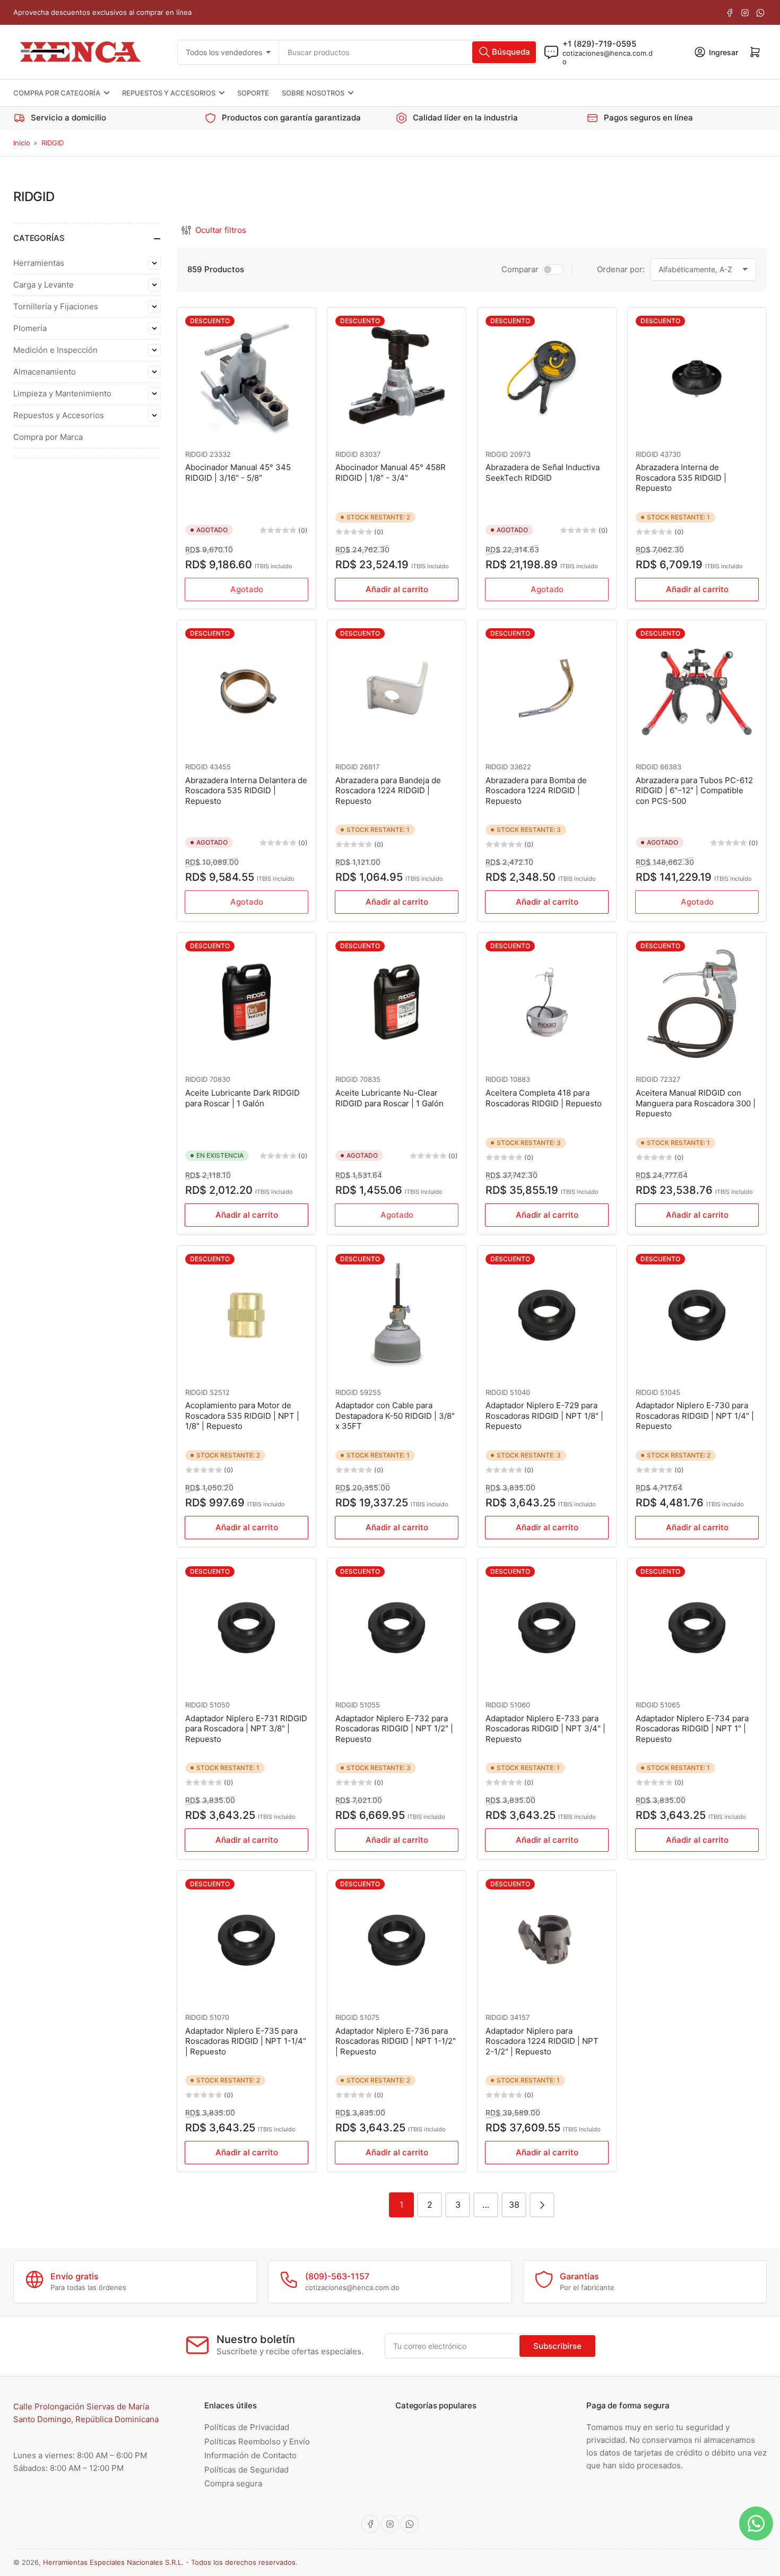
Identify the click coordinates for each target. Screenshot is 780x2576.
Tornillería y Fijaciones (56, 306)
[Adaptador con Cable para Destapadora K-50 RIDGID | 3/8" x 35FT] (397, 1315)
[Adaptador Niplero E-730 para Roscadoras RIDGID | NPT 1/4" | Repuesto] (697, 1315)
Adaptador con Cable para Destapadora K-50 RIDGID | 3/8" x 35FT (395, 1416)
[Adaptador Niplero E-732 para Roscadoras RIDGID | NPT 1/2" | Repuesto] (397, 1628)
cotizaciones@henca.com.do (608, 57)
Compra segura (233, 2483)
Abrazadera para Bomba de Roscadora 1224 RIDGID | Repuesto (536, 791)
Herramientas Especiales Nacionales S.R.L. (113, 2562)
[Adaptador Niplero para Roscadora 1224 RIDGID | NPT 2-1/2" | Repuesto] (547, 1940)
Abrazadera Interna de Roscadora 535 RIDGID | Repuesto (681, 478)
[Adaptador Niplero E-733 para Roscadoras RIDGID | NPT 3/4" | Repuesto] (547, 1628)
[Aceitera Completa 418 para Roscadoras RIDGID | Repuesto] (547, 1002)
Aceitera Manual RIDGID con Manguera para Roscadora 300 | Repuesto (696, 1103)
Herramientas (39, 263)
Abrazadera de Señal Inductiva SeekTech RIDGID (543, 472)
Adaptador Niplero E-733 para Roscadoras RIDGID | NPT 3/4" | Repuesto (545, 1729)
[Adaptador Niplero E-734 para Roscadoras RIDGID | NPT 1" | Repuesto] (697, 1628)
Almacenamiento (45, 372)
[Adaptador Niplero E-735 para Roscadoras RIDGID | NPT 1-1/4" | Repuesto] (246, 1940)
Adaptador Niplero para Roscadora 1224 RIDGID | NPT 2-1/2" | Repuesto (542, 2041)
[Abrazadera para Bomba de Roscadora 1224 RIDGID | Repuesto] (547, 689)
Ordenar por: (621, 269)
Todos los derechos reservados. (244, 2562)
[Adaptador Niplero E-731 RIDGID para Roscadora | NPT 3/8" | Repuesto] (246, 1628)
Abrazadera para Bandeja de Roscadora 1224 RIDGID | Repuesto (388, 791)
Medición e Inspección (55, 350)
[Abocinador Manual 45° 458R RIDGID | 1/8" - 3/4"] (397, 377)
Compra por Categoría (57, 93)
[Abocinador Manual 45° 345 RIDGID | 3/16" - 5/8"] (246, 377)
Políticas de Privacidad (247, 2427)
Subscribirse (557, 2346)
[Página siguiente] (542, 2205)
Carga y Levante (44, 285)
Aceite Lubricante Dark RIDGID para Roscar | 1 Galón (242, 1098)
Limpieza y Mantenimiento (62, 393)
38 (514, 2205)
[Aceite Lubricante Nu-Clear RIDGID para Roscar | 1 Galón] (397, 1002)
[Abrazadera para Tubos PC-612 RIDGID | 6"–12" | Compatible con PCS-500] (697, 689)
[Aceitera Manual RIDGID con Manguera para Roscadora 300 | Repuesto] (697, 1002)
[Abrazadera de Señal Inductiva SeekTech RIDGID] (547, 377)
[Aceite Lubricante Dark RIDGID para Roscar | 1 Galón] (246, 1002)
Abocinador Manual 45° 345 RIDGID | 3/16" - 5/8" (238, 472)
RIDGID (53, 143)
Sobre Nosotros (313, 93)
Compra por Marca (48, 437)
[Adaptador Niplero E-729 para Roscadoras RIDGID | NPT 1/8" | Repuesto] (547, 1315)
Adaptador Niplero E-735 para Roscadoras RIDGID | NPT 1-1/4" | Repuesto (246, 2041)
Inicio (22, 143)
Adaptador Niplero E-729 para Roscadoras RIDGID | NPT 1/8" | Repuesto (544, 1416)
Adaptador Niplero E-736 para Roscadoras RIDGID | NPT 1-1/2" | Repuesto (396, 2041)
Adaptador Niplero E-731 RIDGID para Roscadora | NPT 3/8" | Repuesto (246, 1729)
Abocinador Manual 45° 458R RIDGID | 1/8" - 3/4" (391, 472)
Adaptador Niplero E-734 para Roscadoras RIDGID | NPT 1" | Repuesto (692, 1729)
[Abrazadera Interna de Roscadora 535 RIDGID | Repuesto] (697, 377)
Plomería (30, 328)
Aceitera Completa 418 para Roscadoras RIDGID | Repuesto (544, 1098)
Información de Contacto (250, 2455)
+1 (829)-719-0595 (599, 43)
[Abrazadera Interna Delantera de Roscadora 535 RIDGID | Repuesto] (246, 689)
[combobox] (408, 52)
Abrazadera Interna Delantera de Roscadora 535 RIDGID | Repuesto (246, 791)
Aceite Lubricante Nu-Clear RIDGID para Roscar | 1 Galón (389, 1098)
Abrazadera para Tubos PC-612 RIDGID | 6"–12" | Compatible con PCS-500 (694, 791)
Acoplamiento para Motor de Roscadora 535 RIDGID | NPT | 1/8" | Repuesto (242, 1416)
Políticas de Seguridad (246, 2470)
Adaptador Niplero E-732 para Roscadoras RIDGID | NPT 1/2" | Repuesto (394, 1729)
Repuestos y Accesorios (169, 93)
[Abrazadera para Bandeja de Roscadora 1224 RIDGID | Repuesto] (397, 689)
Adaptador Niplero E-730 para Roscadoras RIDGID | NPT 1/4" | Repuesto (695, 1416)
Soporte (253, 93)
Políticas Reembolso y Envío (257, 2441)
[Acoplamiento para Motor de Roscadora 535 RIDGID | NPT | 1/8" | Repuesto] (246, 1315)
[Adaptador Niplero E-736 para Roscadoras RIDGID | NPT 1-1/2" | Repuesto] (397, 1940)
